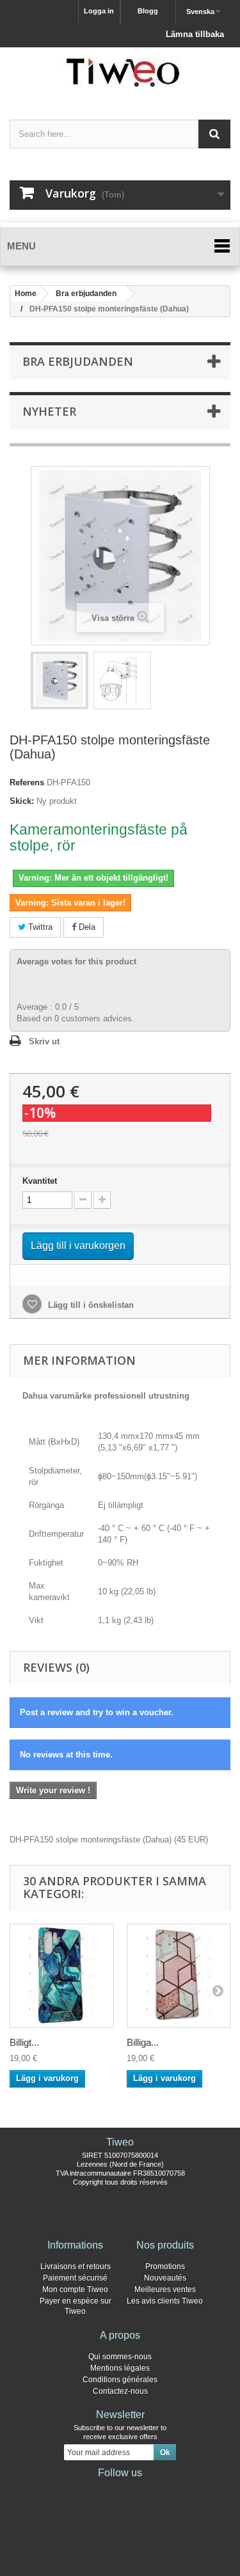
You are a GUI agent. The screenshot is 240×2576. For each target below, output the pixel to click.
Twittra (39, 927)
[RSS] (161, 2490)
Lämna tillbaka (195, 34)
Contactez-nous (120, 2391)
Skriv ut (44, 1041)
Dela (86, 927)
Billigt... (24, 2042)
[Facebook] (79, 2490)
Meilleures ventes (165, 2289)
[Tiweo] (120, 72)
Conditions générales (120, 2380)
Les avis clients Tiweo (165, 2301)
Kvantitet (40, 1181)
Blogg (148, 11)
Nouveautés (165, 2278)
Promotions (165, 2266)
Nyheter (49, 411)
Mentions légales (120, 2368)
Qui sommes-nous (120, 2357)
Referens (27, 782)
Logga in (99, 11)
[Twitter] (100, 2490)
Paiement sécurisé (75, 2278)
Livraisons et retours (76, 2266)
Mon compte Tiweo (75, 2289)
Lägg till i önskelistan (90, 1305)
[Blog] (141, 2490)
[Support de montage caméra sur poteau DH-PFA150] (60, 680)
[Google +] (120, 2490)
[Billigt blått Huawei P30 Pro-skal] (62, 1976)
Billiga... (143, 2042)
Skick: (22, 801)
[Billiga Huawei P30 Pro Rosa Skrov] (179, 1976)
